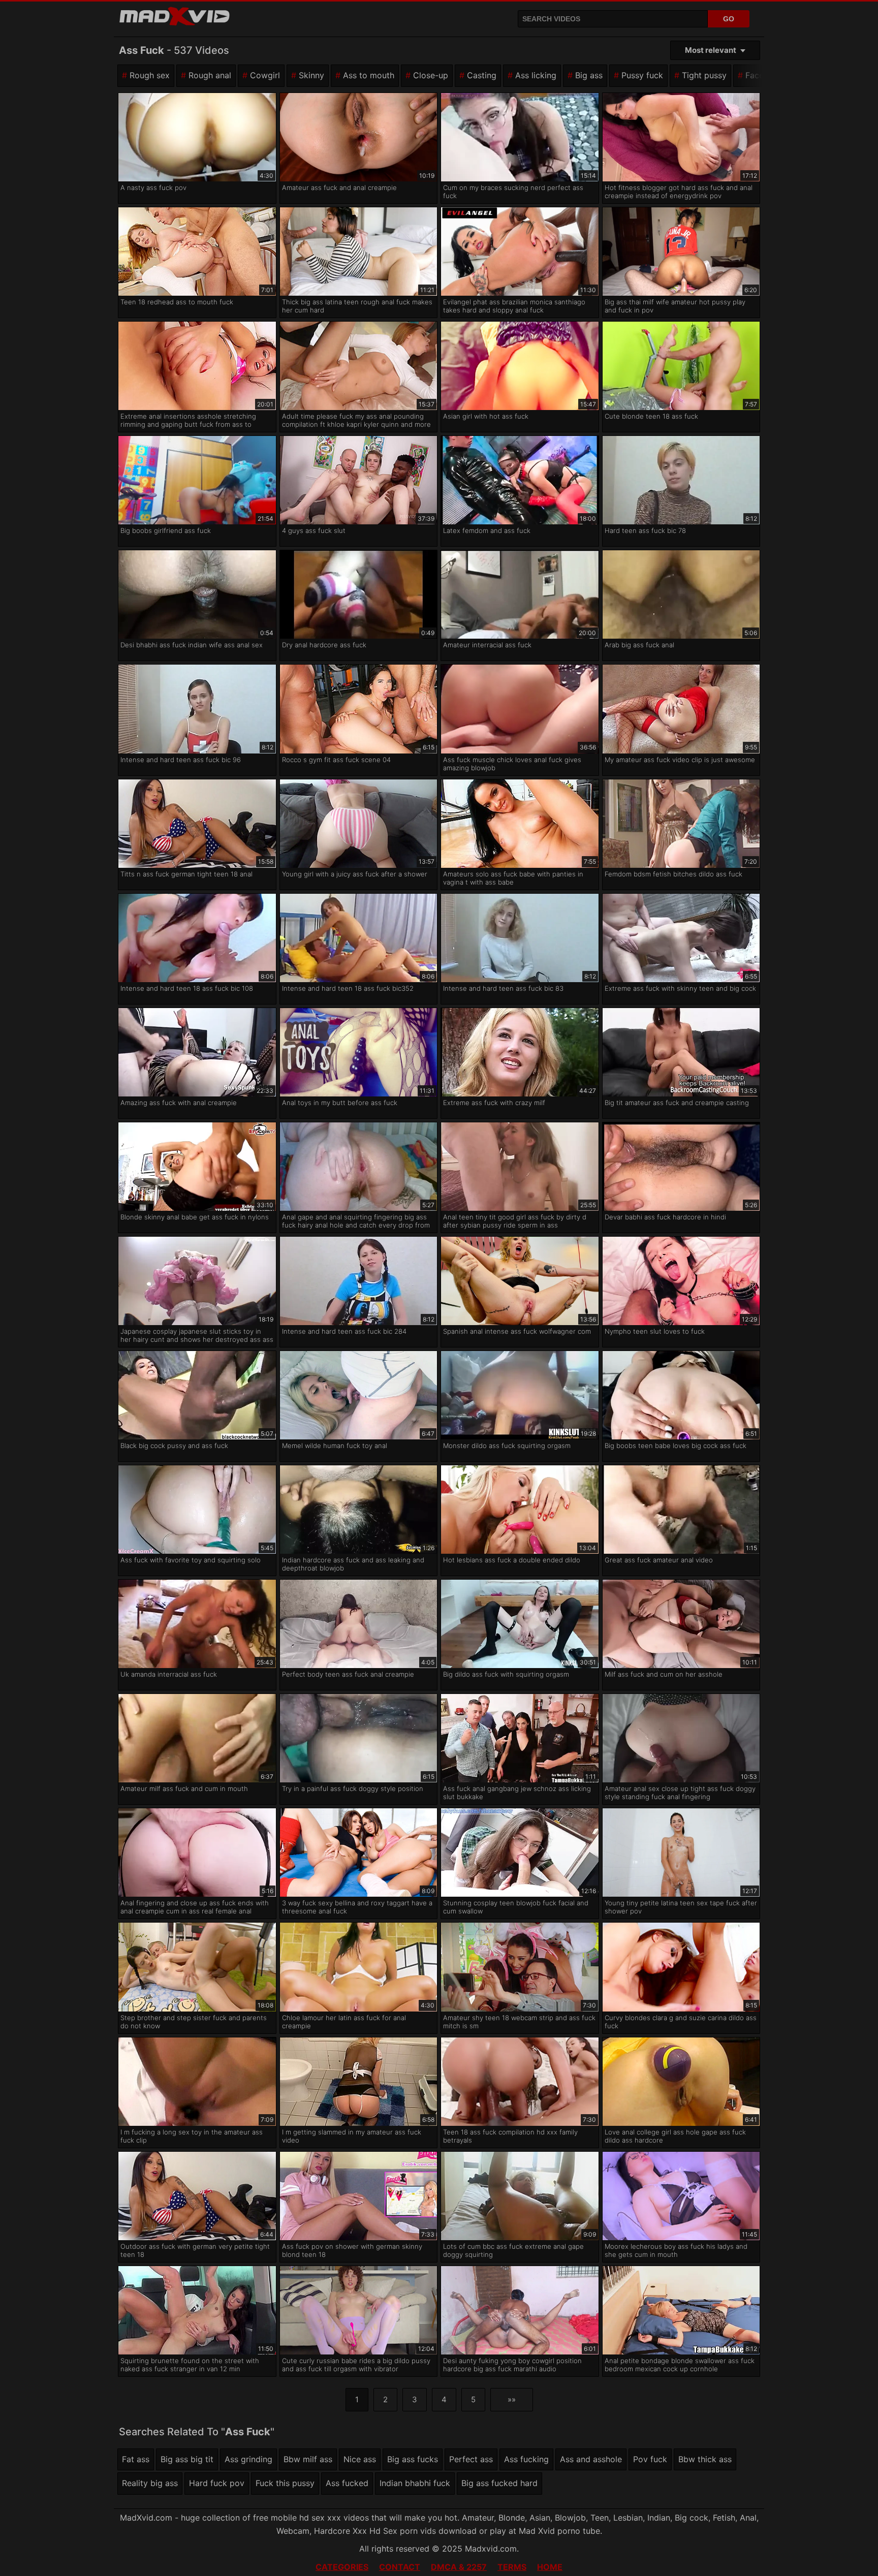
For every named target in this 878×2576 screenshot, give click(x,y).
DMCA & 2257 (459, 2567)
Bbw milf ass (308, 2459)
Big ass (589, 75)
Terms (512, 2567)
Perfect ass (471, 2459)
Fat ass (136, 2459)
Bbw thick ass (705, 2459)
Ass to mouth (369, 75)
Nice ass (360, 2459)
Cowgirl (265, 75)
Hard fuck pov (217, 2483)
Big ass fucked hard (499, 2483)
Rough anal (210, 75)
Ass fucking (526, 2459)
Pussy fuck (642, 75)
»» (512, 2399)
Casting (482, 75)
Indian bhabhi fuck (415, 2483)
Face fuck (764, 75)
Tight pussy (704, 75)
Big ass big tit (187, 2459)
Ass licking (536, 75)
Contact (400, 2567)
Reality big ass (150, 2483)
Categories (342, 2567)
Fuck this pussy (285, 2483)
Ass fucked (347, 2483)
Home (550, 2567)
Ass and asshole (591, 2459)
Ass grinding (248, 2459)
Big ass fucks (413, 2459)
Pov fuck (650, 2459)
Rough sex (150, 75)
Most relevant (711, 50)
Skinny (311, 75)
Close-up (431, 75)
